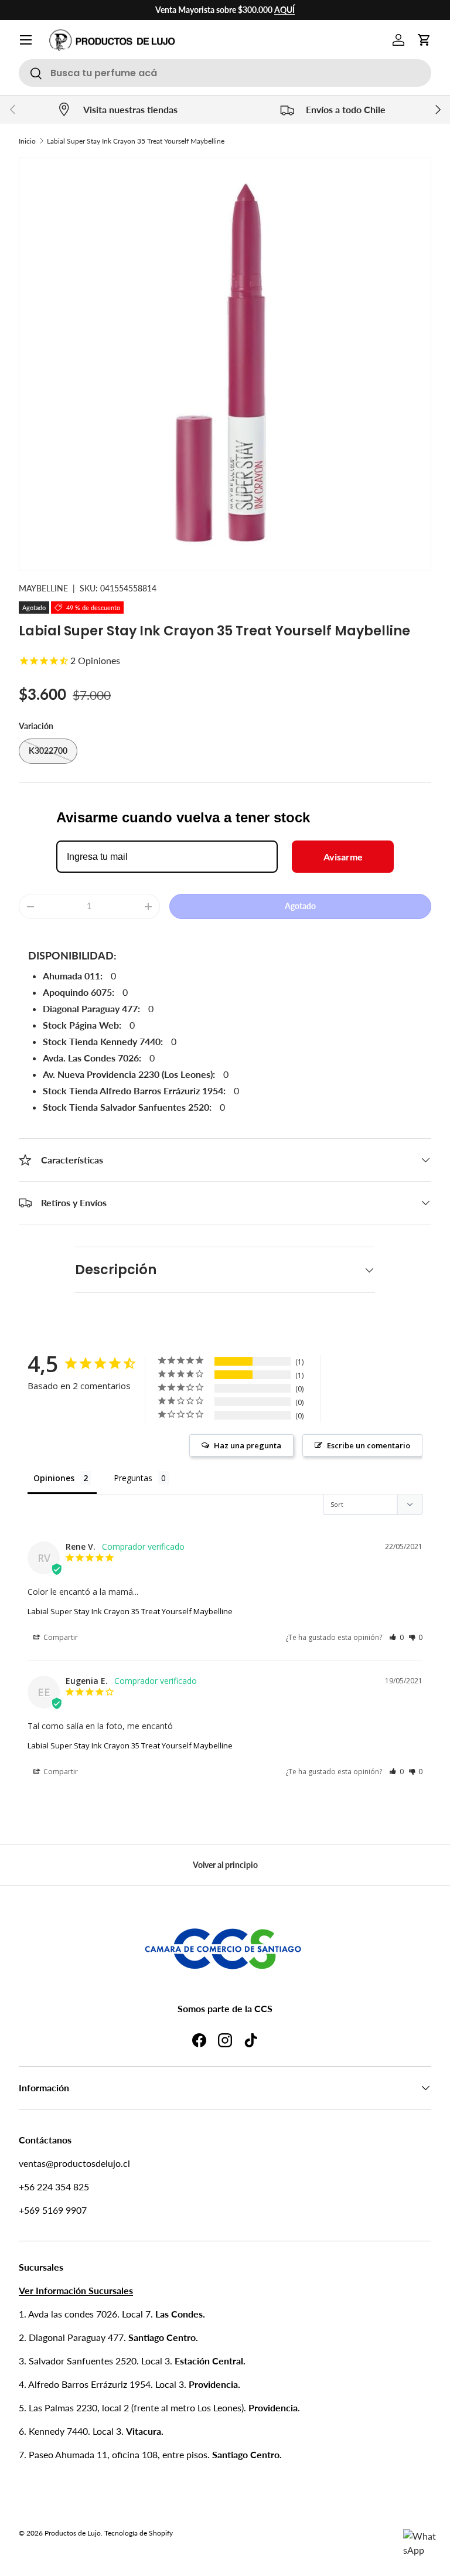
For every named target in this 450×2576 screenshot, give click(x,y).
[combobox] (225, 73)
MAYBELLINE (43, 588)
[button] (424, 40)
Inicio (27, 141)
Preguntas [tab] (133, 1478)
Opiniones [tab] (54, 1478)
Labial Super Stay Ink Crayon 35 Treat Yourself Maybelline (136, 141)
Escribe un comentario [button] (369, 1445)
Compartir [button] (60, 1637)
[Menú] (26, 40)
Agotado (300, 906)
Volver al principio (225, 1865)
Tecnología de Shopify (139, 2533)
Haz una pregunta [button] (248, 1445)
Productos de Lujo (73, 2533)
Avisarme (343, 857)
